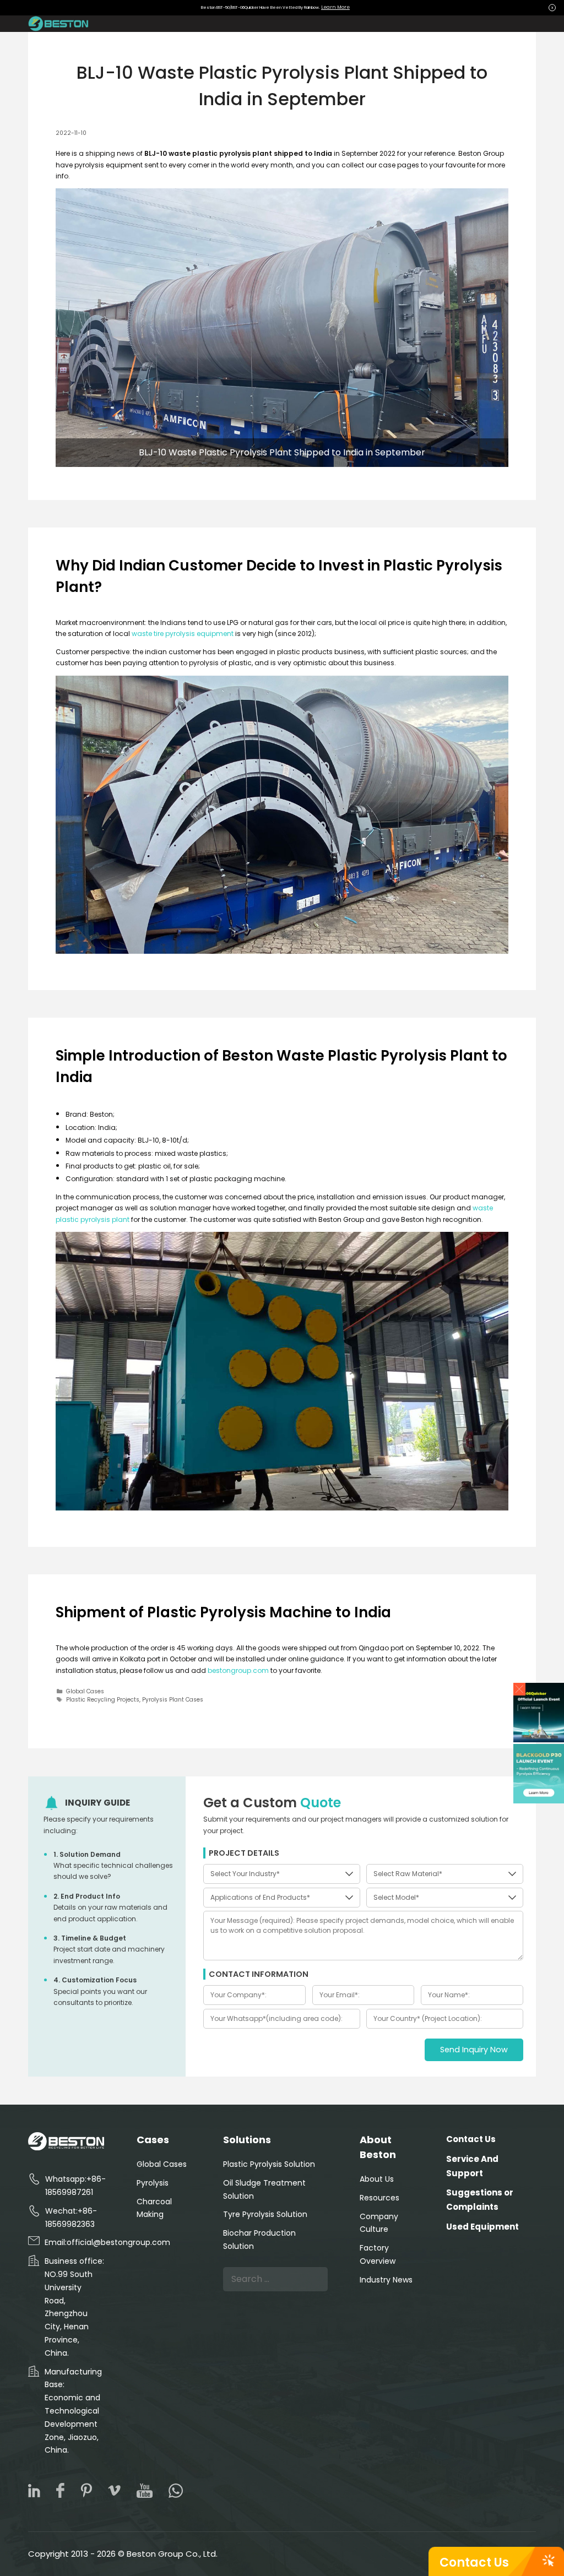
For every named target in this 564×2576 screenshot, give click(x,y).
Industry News (386, 2280)
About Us (377, 2179)
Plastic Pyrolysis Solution (269, 2164)
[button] (520, 1689)
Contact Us (474, 2563)
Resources (379, 2198)
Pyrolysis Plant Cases (173, 1700)
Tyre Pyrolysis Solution (265, 2214)
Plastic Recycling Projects (103, 1700)
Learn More (335, 7)
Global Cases (85, 1691)
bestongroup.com (238, 1670)
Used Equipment (482, 2227)
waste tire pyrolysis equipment (183, 634)
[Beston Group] (60, 24)
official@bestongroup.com (118, 2242)
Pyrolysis (153, 2183)
